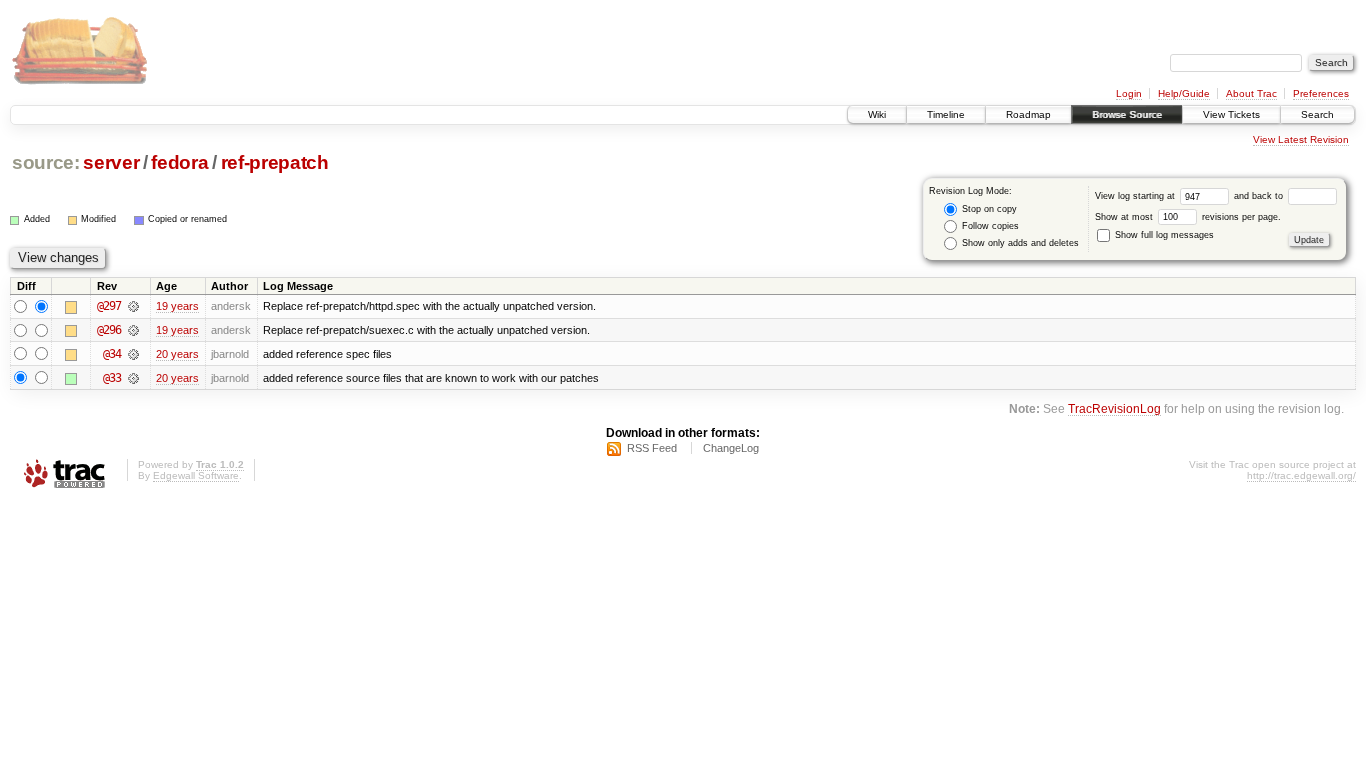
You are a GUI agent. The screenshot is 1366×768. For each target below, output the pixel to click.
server (111, 162)
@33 (112, 378)
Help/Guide (1184, 93)
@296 (109, 330)
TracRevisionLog (1114, 408)
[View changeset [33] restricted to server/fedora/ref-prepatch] (133, 378)
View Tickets (1231, 114)
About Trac (1251, 93)
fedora (179, 162)
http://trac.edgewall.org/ (1301, 475)
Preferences (1321, 93)
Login (1129, 93)
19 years (177, 306)
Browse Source (1127, 114)
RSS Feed (652, 448)
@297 (109, 306)
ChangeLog (731, 448)
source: (46, 162)
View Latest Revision (1301, 139)
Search (1317, 114)
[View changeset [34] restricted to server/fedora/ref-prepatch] (133, 354)
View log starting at (1136, 196)
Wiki (877, 114)
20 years (177, 354)
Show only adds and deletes (1019, 243)
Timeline (946, 114)
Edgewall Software (196, 475)
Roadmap (1028, 114)
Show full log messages (1163, 235)
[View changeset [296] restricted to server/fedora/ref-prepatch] (133, 330)
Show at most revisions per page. (1188, 217)
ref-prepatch (275, 162)
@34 (112, 354)
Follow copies (989, 226)
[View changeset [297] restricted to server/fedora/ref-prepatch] (133, 306)
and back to (1260, 196)
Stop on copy (988, 209)
